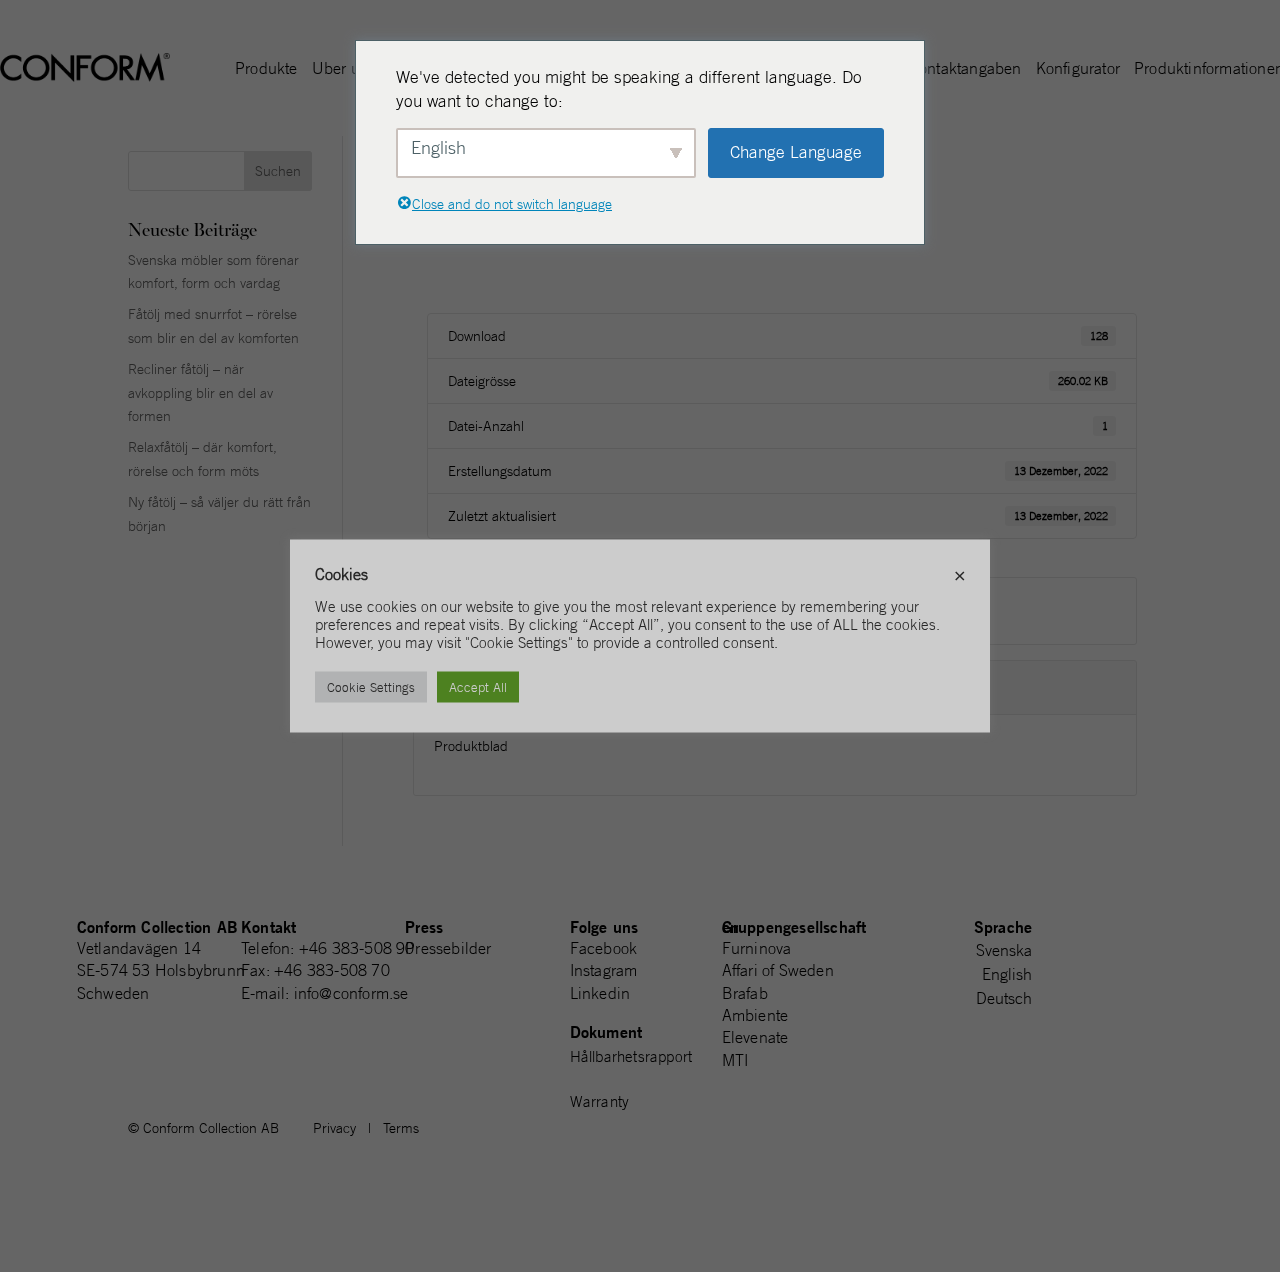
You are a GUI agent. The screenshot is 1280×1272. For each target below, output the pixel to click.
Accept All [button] (478, 687)
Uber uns (344, 69)
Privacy (334, 1128)
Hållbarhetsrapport (631, 1056)
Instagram (604, 970)
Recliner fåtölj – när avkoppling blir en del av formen (200, 393)
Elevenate (755, 1037)
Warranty (600, 1101)
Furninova (757, 948)
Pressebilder (448, 948)
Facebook (604, 948)
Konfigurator (1078, 69)
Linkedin (600, 993)
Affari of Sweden (778, 970)
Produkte (266, 69)
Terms (401, 1128)
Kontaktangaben (965, 69)
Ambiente (755, 1015)
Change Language (796, 152)
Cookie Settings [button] (371, 687)
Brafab (745, 993)
